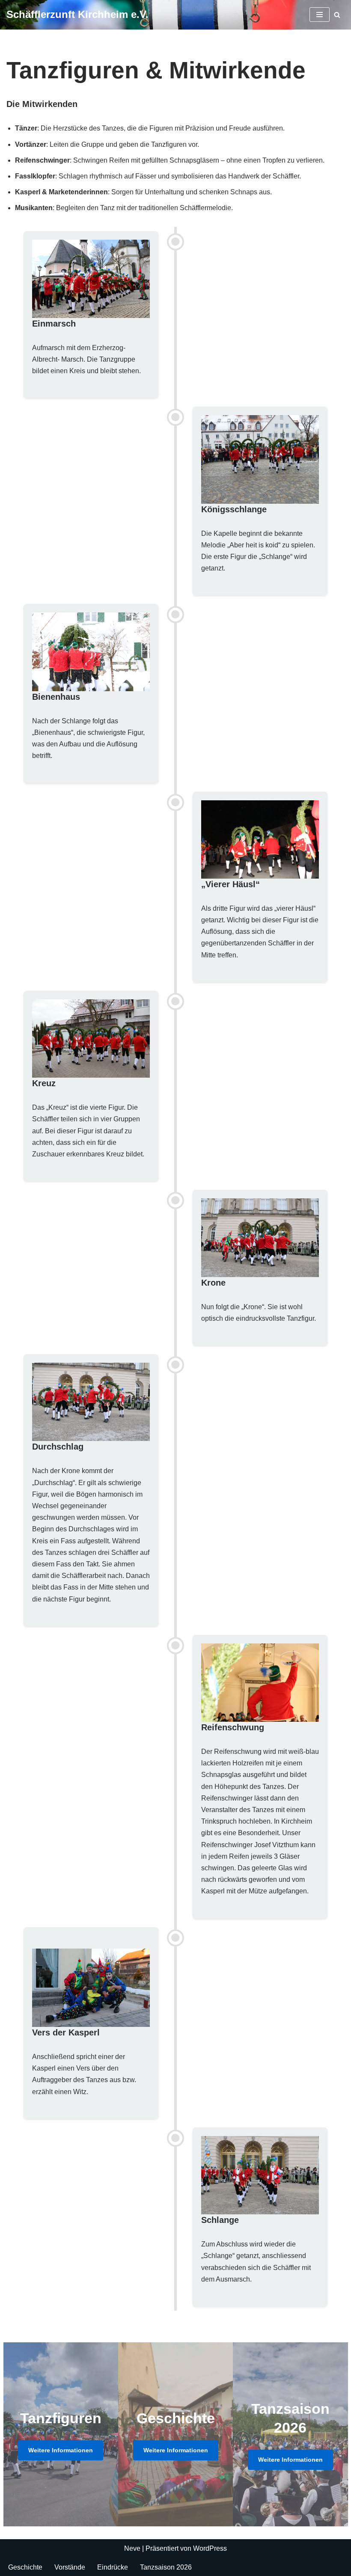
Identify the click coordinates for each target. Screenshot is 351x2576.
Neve (132, 2548)
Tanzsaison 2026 (166, 2567)
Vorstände (70, 2567)
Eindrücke (113, 2567)
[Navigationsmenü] (320, 15)
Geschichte (25, 2567)
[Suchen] (337, 15)
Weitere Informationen (61, 2450)
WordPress (210, 2548)
